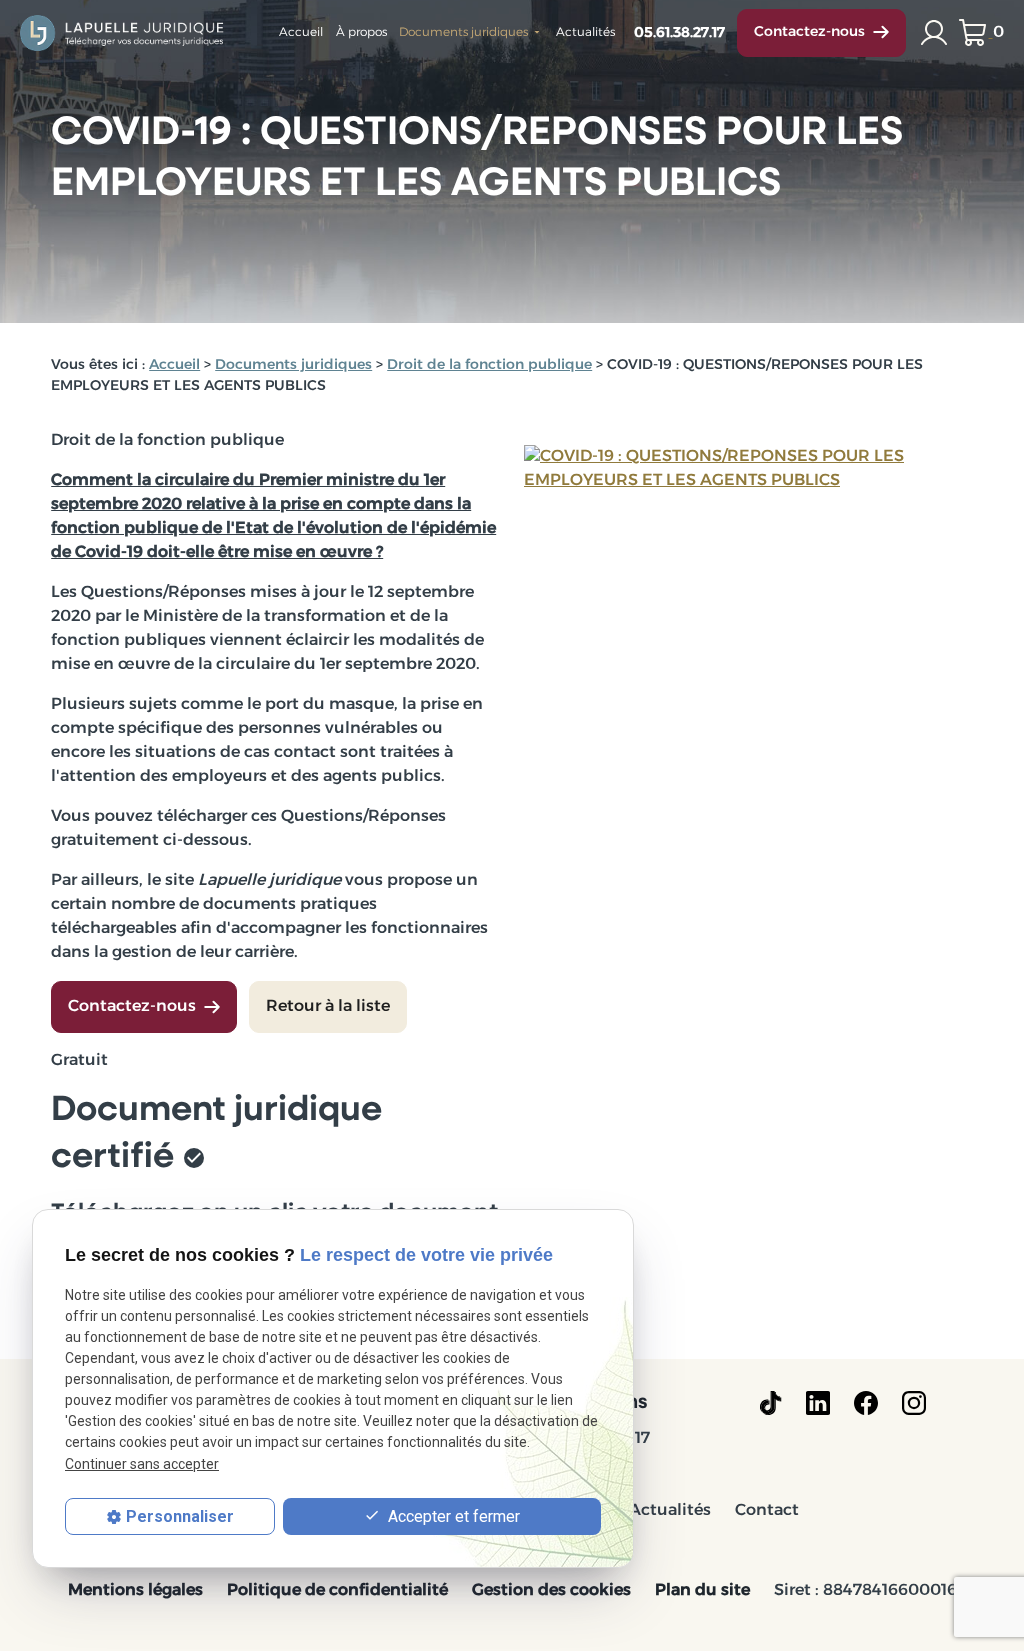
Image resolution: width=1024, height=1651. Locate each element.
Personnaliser (180, 1516)
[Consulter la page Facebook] (866, 1403)
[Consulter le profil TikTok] (770, 1403)
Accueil (301, 33)
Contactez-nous (809, 32)
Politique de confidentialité (337, 1591)
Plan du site (702, 1591)
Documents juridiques (463, 33)
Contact (767, 1511)
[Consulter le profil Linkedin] (818, 1403)
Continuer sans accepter (142, 1464)
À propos (361, 33)
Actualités (585, 33)
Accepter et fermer (452, 1516)
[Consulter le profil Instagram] (914, 1403)
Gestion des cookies (551, 1591)
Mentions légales (135, 1591)
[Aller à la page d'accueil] (123, 32)
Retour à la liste (328, 1007)
